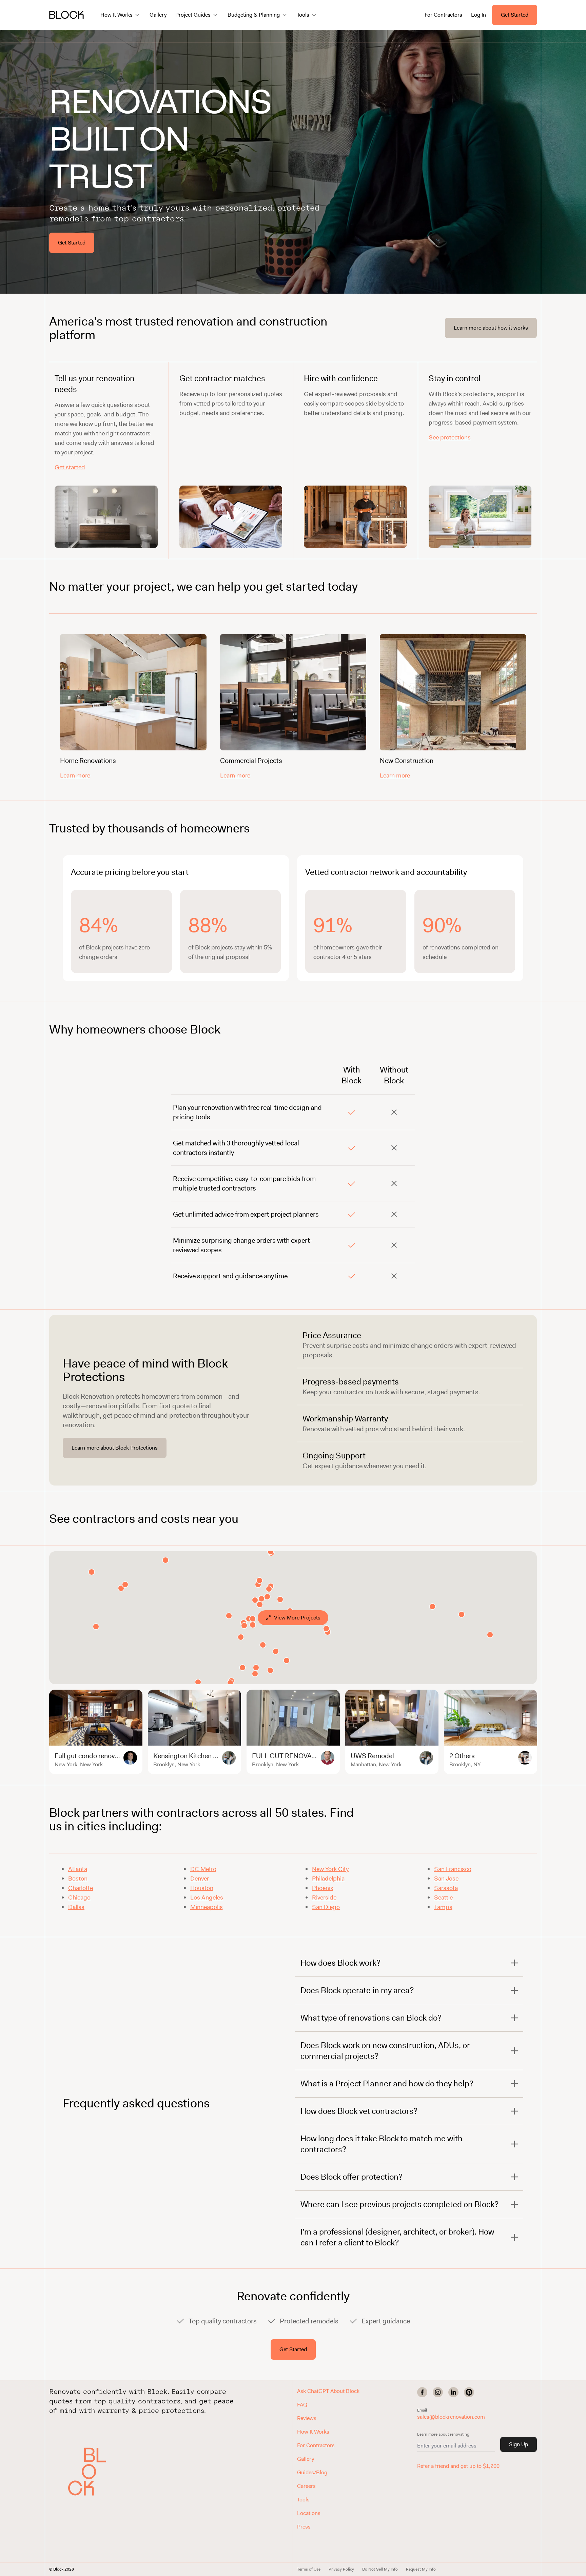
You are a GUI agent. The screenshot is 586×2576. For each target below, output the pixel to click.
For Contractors (443, 15)
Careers (306, 2486)
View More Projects (297, 1618)
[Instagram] (438, 2392)
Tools (303, 2500)
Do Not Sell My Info (380, 2569)
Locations (309, 2513)
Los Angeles (207, 1897)
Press (304, 2527)
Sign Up (519, 2444)
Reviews (307, 2418)
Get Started (515, 15)
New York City (330, 1869)
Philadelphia (328, 1879)
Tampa (443, 1907)
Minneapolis (207, 1907)
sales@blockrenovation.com (451, 2417)
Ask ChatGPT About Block (328, 2391)
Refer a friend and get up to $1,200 (458, 2466)
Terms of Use (309, 2569)
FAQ (302, 2405)
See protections (450, 437)
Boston (78, 1879)
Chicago (79, 1897)
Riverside (324, 1897)
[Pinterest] (469, 2392)
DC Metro (203, 1869)
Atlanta (78, 1869)
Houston (202, 1888)
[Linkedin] (453, 2392)
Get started (70, 467)
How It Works (313, 2432)
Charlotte (81, 1888)
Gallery (158, 15)
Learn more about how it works (491, 328)
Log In (478, 15)
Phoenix (323, 1888)
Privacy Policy (341, 2569)
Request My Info (421, 2569)
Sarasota (446, 1888)
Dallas (76, 1907)
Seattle (443, 1897)
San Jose (446, 1879)
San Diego (326, 1907)
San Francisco (453, 1869)
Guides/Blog (312, 2472)
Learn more (75, 775)
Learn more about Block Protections (115, 1448)
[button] (92, 2472)
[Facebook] (422, 2392)
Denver (200, 1879)
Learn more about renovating (443, 2434)
